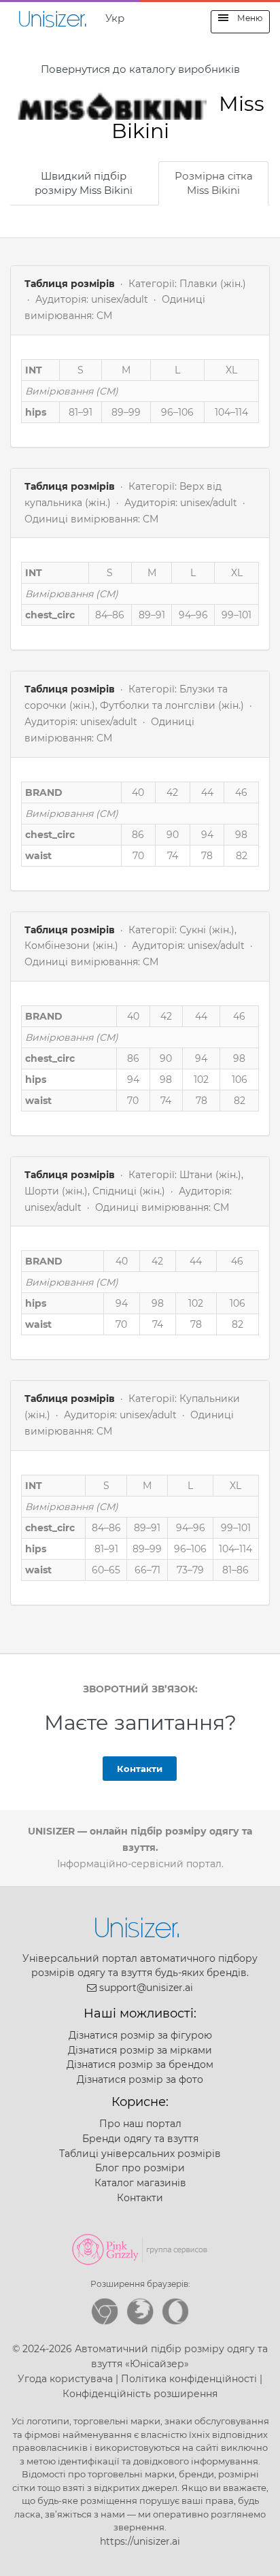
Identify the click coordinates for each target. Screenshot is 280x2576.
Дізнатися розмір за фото (140, 2079)
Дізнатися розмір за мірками (140, 2050)
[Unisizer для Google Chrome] (105, 2311)
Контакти (140, 1769)
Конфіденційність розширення (140, 2394)
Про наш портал (140, 2124)
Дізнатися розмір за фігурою (140, 2035)
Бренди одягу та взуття (140, 2139)
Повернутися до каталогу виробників (140, 69)
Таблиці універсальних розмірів (140, 2154)
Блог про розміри (140, 2168)
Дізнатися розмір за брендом (140, 2064)
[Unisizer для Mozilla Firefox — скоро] (140, 2311)
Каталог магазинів (140, 2183)
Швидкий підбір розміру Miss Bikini (84, 183)
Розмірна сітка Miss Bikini (214, 183)
